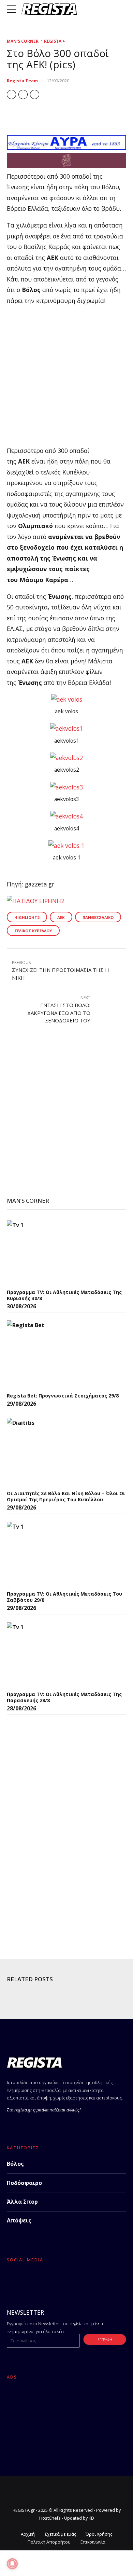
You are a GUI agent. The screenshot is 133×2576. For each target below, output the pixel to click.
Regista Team (22, 81)
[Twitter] (30, 2281)
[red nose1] (66, 165)
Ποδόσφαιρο (24, 2183)
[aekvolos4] (66, 816)
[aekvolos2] (66, 758)
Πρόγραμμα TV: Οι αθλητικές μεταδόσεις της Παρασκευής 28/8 (64, 1697)
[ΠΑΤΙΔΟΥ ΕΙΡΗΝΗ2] (36, 901)
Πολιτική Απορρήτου (49, 2542)
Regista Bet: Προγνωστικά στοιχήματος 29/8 (63, 1396)
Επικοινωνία (93, 2542)
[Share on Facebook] (11, 94)
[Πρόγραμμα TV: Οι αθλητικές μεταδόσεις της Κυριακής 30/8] (58, 1253)
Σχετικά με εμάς (60, 2534)
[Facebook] (13, 2281)
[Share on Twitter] (23, 94)
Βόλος (15, 2164)
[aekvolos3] (66, 787)
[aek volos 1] (66, 845)
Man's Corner (23, 41)
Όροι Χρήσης (99, 2534)
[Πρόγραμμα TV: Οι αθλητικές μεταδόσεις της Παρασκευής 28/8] (58, 1655)
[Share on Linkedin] (35, 94)
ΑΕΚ (61, 917)
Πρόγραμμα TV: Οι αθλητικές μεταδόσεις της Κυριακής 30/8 (64, 1295)
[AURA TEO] (66, 148)
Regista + (55, 41)
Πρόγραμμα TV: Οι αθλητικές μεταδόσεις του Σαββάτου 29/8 (64, 1597)
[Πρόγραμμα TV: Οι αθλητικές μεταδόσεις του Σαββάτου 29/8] (58, 1554)
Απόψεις (19, 2220)
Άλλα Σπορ (22, 2202)
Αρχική (28, 2534)
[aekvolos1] (66, 728)
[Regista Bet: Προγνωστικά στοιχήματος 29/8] (58, 1354)
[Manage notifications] (12, 2564)
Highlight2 (27, 917)
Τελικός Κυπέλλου (33, 931)
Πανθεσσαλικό (98, 917)
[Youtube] (63, 2281)
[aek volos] (67, 699)
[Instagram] (47, 2281)
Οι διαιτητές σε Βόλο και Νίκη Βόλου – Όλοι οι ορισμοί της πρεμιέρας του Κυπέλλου (66, 1496)
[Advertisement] (66, 379)
